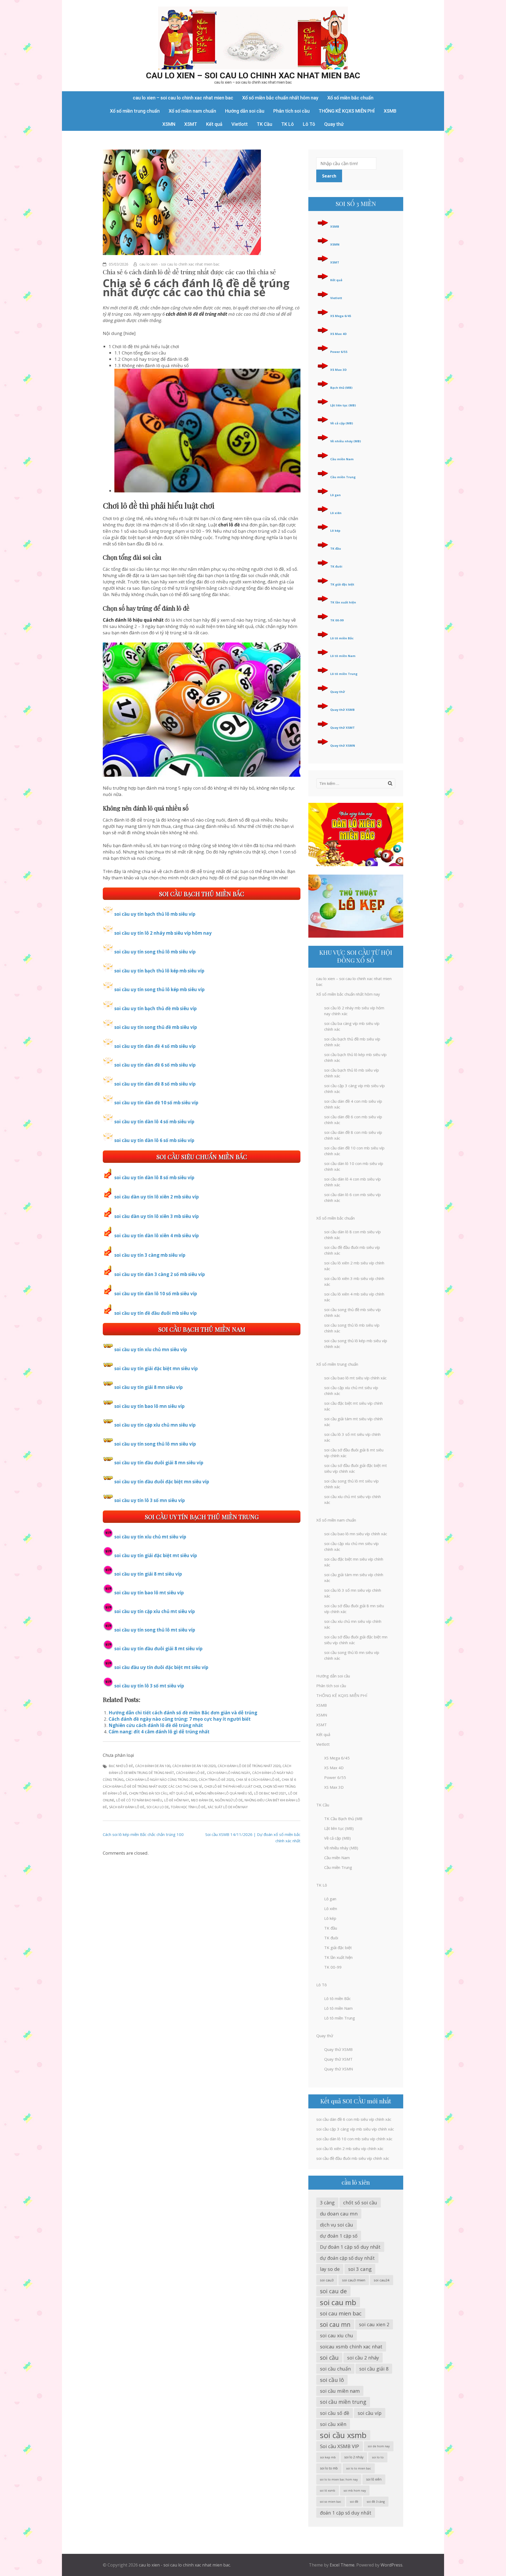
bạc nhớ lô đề (121, 1766)
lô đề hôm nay (177, 1800)
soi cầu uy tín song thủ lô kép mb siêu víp (159, 989)
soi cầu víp (370, 2413)
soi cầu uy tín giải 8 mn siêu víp (149, 1387)
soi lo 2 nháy (354, 2457)
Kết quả (214, 124)
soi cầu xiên (333, 2424)
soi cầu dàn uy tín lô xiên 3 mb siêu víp (157, 1216)
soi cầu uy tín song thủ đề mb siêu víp (156, 1027)
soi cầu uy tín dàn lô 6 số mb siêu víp (154, 1140)
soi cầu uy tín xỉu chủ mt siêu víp (150, 1537)
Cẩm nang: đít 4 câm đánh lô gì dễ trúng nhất (159, 1732)
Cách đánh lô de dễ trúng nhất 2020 (249, 1766)
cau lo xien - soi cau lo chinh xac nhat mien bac (179, 264)
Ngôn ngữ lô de (229, 1800)
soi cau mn (335, 2324)
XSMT (191, 124)
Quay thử (334, 124)
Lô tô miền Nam (343, 656)
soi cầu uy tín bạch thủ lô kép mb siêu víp (159, 971)
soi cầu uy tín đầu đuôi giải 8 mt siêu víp (158, 1649)
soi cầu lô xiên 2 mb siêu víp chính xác (350, 2148)
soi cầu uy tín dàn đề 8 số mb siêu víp (155, 1084)
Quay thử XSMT (342, 728)
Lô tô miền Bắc (342, 638)
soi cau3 (327, 2280)
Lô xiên (336, 513)
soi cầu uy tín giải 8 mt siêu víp (148, 1574)
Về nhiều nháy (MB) (346, 441)
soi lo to (378, 2457)
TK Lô (288, 124)
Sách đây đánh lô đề (127, 1807)
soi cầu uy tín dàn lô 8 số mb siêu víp (154, 1177)
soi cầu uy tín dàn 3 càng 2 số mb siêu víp (160, 1274)
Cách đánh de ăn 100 (153, 1766)
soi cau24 (382, 2280)
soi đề (354, 2501)
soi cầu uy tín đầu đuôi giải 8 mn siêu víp (159, 1463)
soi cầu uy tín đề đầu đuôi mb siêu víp (155, 1313)
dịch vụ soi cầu (337, 2225)
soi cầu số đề (335, 2413)
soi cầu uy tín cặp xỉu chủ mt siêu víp (155, 1611)
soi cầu (329, 2357)
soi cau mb (338, 2302)
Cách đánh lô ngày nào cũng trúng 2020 (161, 1780)
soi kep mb (328, 2457)
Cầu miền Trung (343, 477)
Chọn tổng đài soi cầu (148, 1793)
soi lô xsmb (328, 2491)
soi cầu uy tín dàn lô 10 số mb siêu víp (156, 1294)
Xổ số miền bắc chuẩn (350, 98)
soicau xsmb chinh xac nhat (351, 2347)
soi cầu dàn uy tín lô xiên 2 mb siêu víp (157, 1197)
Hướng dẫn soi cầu (245, 111)
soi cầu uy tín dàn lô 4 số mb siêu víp (154, 1122)
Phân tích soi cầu (291, 111)
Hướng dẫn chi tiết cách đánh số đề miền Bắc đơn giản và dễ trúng (183, 1713)
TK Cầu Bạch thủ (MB (343, 1819)
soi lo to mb (329, 2468)
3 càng (327, 2203)
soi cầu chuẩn (335, 2369)
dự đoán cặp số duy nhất (347, 2258)
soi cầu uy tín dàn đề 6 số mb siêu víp (155, 1065)
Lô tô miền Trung (344, 674)
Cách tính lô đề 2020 (216, 1780)
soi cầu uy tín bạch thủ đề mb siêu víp (155, 1008)
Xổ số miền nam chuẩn (192, 111)
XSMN (169, 124)
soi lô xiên (374, 2479)
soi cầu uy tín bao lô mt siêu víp (149, 1593)
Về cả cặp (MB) (342, 423)
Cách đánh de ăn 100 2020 (194, 1766)
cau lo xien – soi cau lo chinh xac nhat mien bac (253, 75)
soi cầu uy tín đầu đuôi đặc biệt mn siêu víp (162, 1482)
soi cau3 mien (354, 2280)
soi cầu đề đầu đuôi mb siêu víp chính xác (353, 2158)
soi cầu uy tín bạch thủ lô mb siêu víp (155, 914)
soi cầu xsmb (343, 2435)
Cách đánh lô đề (190, 1773)
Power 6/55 (339, 352)
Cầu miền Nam (342, 459)
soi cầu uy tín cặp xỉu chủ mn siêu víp (155, 1425)
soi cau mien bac (341, 2313)
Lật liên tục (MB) (343, 405)
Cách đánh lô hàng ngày (228, 1773)
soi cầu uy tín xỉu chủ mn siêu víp (151, 1349)
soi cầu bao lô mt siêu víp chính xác (355, 1378)
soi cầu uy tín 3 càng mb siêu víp (150, 1255)
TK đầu (336, 548)
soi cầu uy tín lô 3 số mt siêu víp (149, 1686)
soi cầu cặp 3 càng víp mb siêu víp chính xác (355, 2129)
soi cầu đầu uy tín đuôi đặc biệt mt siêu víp (161, 1667)
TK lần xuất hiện (343, 602)
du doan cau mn (339, 2213)
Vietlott (240, 124)
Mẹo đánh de (202, 1800)
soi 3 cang (360, 2269)
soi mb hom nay (355, 2491)
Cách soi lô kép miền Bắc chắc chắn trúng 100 (143, 1834)
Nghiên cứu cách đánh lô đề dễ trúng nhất (156, 1725)
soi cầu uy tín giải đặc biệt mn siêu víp (156, 1368)
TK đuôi (336, 566)
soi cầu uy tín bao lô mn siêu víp (149, 1406)
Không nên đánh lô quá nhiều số (223, 1793)
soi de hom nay (379, 2446)
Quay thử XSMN (343, 745)
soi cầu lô (332, 2380)
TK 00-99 (337, 620)
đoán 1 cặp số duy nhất (346, 2513)
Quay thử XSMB (342, 710)
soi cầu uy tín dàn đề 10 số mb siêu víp (156, 1103)
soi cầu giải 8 (374, 2369)
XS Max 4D (338, 334)
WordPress (391, 2565)
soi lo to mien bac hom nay (339, 2479)
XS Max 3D (338, 370)
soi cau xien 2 (374, 2324)
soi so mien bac (331, 2502)
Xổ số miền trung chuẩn (135, 111)
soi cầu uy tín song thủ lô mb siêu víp (155, 952)
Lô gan (335, 495)
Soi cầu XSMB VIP (340, 2446)
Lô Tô (309, 124)
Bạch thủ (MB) (341, 388)
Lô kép (335, 531)
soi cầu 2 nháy (363, 2358)
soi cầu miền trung (343, 2402)
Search (329, 176)
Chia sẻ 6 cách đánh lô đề (258, 1780)
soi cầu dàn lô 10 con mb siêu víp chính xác (354, 2139)
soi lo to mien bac (359, 2468)
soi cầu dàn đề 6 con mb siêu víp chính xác (354, 2119)
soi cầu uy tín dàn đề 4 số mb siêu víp (155, 1046)
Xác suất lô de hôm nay (228, 1807)
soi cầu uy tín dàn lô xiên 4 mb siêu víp (157, 1236)
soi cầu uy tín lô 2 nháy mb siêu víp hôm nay (163, 933)
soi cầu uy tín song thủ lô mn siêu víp (155, 1444)
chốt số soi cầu (360, 2203)
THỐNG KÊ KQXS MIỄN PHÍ (347, 111)
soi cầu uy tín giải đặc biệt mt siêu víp (156, 1555)
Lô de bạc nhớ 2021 (270, 1793)
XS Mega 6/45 (341, 316)
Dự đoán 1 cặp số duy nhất (350, 2247)
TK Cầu (264, 124)
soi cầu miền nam (340, 2391)
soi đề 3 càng (376, 2501)
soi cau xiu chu (337, 2335)
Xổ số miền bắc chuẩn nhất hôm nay (280, 98)
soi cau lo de (158, 1807)
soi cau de (333, 2291)
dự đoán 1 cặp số (339, 2236)
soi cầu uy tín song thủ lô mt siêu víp (155, 1630)
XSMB (390, 111)
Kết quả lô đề (181, 1793)
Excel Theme (342, 2565)
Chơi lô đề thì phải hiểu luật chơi (233, 1786)
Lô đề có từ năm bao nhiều (139, 1800)
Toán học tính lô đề (188, 1807)
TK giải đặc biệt (342, 584)
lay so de (330, 2269)
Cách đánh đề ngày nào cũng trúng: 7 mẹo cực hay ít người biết (180, 1719)
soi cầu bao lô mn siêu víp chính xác (356, 1534)
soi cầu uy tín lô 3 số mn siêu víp (150, 1500)
